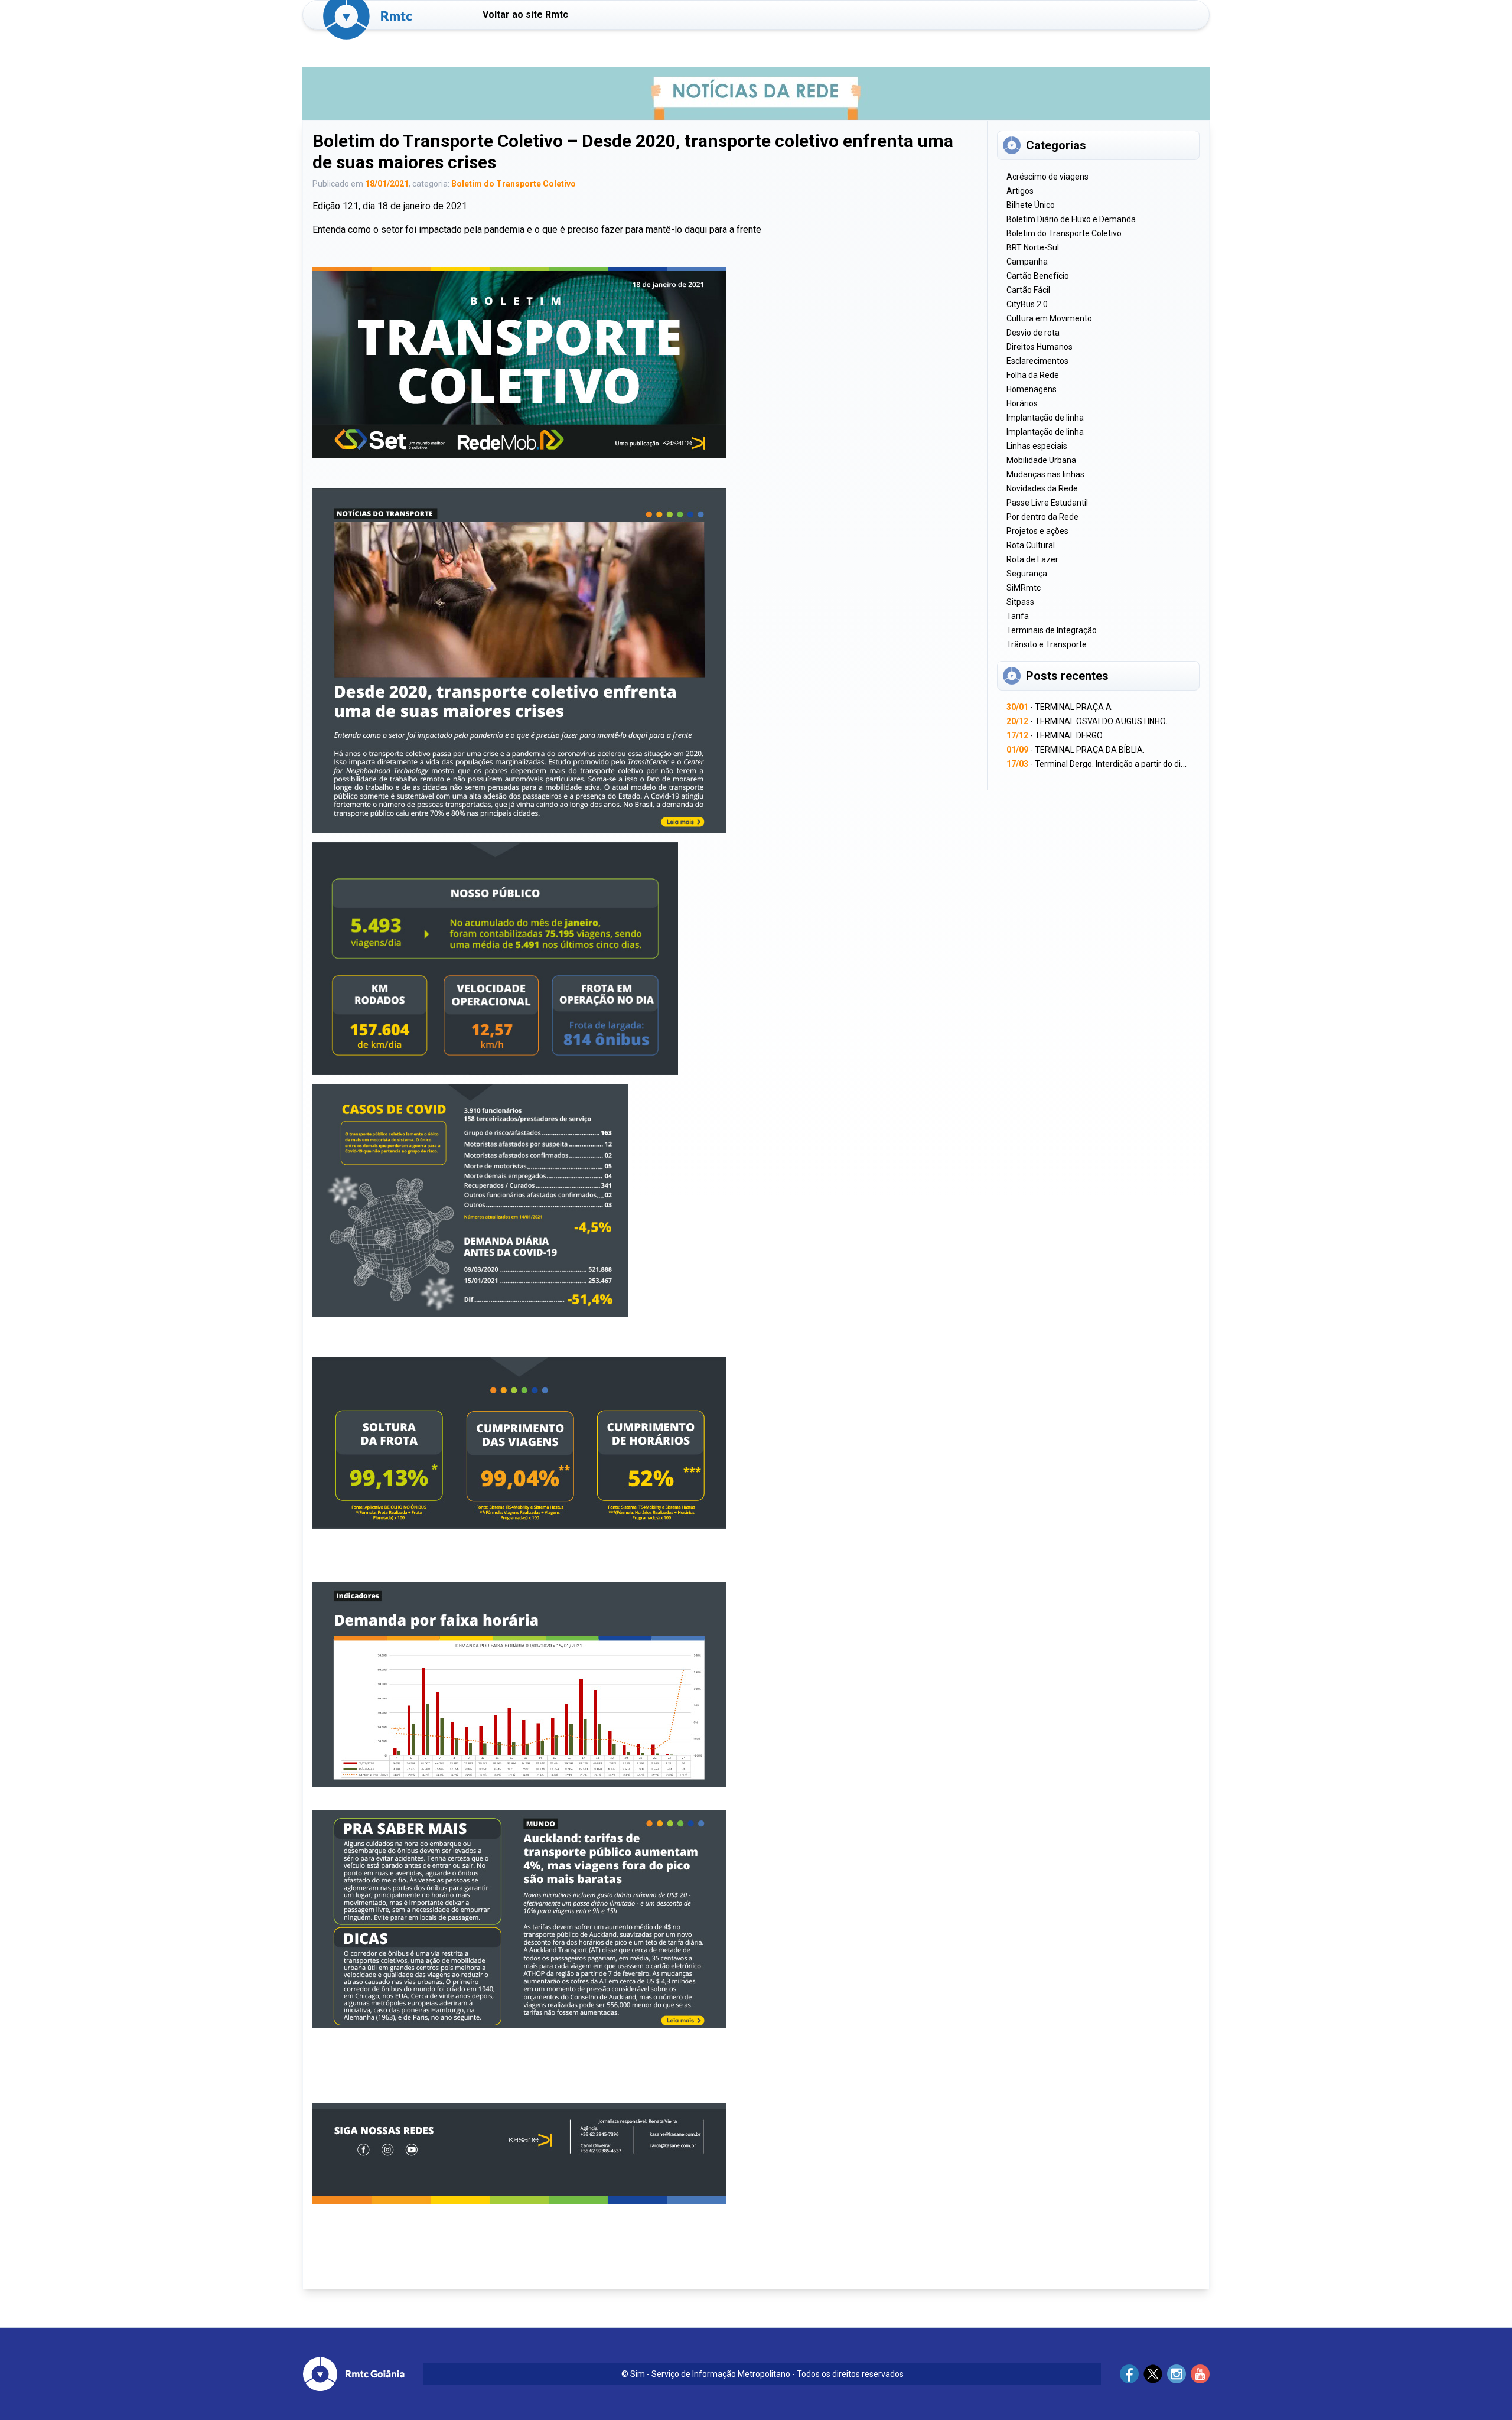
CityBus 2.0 (1027, 304)
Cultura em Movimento (1049, 318)
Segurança (1027, 574)
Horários (1022, 403)
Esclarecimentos (1037, 361)
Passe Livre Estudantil (1047, 503)
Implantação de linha (1045, 418)
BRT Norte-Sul (1033, 247)
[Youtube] (1200, 2374)
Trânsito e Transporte (1047, 644)
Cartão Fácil (1028, 290)
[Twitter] (1153, 2374)
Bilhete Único (1031, 205)
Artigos (1020, 191)
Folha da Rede (1033, 375)
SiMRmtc (1024, 588)
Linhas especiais (1037, 446)
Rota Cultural (1031, 545)
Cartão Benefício (1038, 276)
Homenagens (1032, 389)
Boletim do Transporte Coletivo (514, 184)
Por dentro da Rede (1042, 517)
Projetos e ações (1037, 531)
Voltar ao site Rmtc (525, 14)
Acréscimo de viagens (1047, 177)
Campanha (1027, 262)
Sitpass (1020, 602)
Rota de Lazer (1032, 559)
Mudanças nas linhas (1045, 474)
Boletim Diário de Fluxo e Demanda (1071, 219)
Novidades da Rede (1042, 488)
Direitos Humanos (1039, 347)
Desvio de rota (1033, 333)
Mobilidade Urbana (1041, 460)
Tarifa (1018, 616)
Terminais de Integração (1052, 630)
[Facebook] (1129, 2374)
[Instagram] (1177, 2374)
